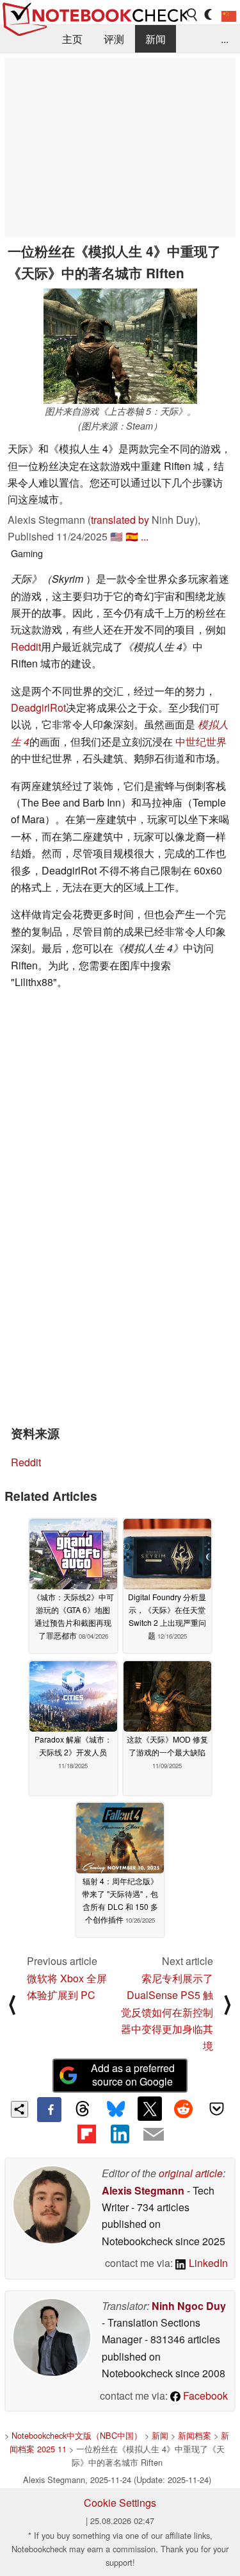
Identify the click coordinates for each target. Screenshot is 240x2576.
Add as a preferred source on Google (133, 2075)
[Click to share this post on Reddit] (183, 2109)
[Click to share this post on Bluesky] (116, 2109)
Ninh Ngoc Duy (189, 2306)
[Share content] (20, 2110)
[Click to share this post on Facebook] (49, 2109)
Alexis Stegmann (143, 2190)
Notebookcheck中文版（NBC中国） (77, 2435)
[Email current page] (154, 2135)
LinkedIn (207, 2263)
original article (191, 2173)
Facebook (204, 2396)
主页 (72, 39)
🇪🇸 (132, 536)
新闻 (156, 39)
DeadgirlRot (38, 707)
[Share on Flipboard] (86, 2134)
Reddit (26, 647)
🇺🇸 (116, 536)
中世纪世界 (201, 741)
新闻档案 (195, 2435)
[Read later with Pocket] (217, 2109)
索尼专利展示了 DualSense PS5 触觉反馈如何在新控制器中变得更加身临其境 (167, 2012)
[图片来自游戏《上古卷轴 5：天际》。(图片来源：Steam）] (120, 346)
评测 (114, 39)
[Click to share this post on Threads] (83, 2109)
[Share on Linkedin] (120, 2134)
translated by (120, 520)
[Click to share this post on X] (150, 2109)
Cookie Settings (120, 2503)
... (225, 39)
